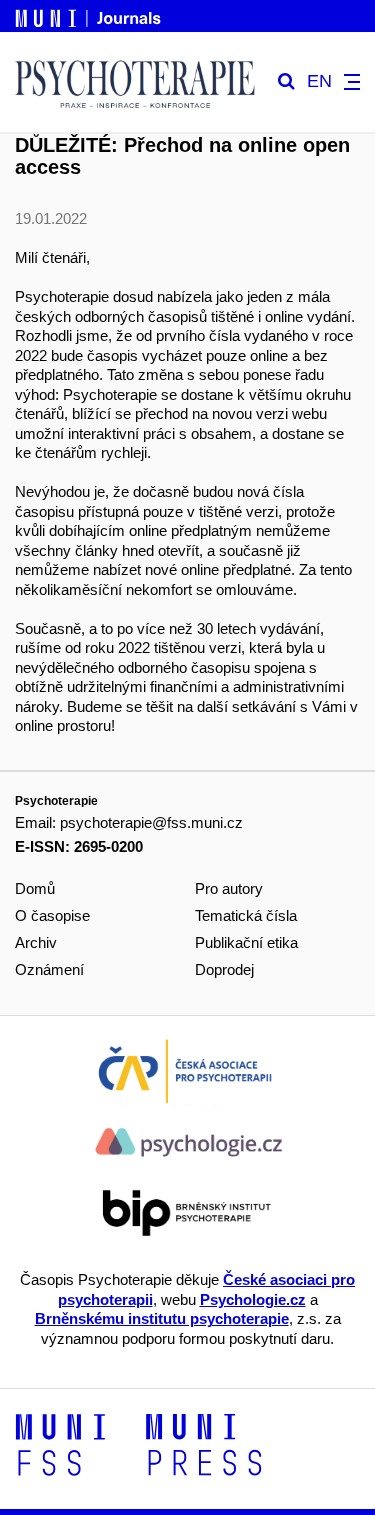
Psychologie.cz (253, 1299)
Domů (35, 888)
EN (319, 81)
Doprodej (224, 969)
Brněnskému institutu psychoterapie (162, 1318)
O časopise (52, 915)
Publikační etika (246, 942)
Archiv (36, 942)
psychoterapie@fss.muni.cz (151, 822)
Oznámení (49, 969)
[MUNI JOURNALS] (90, 15)
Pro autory (229, 888)
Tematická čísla (246, 915)
